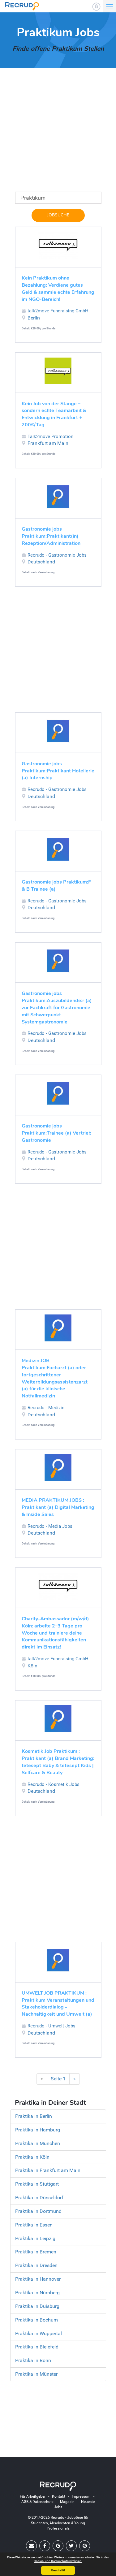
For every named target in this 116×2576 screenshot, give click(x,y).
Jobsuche (58, 215)
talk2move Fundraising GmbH (58, 311)
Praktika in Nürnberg (37, 2293)
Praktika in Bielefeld (37, 2347)
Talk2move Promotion (50, 437)
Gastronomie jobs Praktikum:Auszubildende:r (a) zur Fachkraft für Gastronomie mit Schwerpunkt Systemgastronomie (57, 1008)
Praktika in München (38, 2143)
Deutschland (41, 562)
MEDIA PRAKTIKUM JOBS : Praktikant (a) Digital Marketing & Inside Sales (58, 1507)
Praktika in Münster (36, 2374)
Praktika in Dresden (36, 2265)
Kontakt (59, 2496)
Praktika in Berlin (34, 2116)
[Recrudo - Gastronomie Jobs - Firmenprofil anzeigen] (58, 496)
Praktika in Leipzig (35, 2238)
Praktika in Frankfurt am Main (48, 2170)
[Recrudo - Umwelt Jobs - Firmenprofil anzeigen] (58, 1960)
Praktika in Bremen (36, 2252)
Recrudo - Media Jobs (50, 1526)
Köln (32, 1666)
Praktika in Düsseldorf (39, 2198)
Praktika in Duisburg (37, 2306)
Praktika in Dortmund (38, 2211)
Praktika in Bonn (33, 2360)
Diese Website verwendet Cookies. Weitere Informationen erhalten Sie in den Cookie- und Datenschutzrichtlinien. (58, 2559)
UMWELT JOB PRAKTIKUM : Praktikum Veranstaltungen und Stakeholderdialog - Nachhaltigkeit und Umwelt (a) (58, 2004)
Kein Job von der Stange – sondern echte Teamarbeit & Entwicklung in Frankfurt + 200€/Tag (54, 414)
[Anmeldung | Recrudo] (96, 7)
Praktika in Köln (32, 2157)
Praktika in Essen (34, 2225)
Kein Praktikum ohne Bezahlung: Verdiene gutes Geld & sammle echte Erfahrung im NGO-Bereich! (58, 289)
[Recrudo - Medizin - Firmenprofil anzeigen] (58, 1328)
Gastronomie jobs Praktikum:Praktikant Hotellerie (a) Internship (58, 771)
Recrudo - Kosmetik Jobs (54, 1784)
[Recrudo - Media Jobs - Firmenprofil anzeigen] (58, 1468)
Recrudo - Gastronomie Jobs (57, 555)
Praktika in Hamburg (38, 2130)
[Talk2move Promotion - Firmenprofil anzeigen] (58, 371)
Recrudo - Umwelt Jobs (52, 2026)
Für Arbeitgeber (33, 2496)
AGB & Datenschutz (37, 2502)
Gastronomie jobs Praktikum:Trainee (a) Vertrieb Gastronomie (57, 1133)
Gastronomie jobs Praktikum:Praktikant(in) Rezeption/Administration (51, 536)
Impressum (81, 2496)
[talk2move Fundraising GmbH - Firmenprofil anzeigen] (58, 245)
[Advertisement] (58, 134)
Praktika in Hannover (38, 2279)
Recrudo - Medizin (46, 1408)
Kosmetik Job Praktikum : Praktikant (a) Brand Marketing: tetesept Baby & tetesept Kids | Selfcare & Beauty (58, 1762)
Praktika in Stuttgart (37, 2184)
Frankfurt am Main (48, 443)
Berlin (34, 318)
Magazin (67, 2502)
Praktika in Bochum (37, 2320)
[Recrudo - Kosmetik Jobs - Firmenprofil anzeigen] (58, 1719)
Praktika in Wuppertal (39, 2333)
